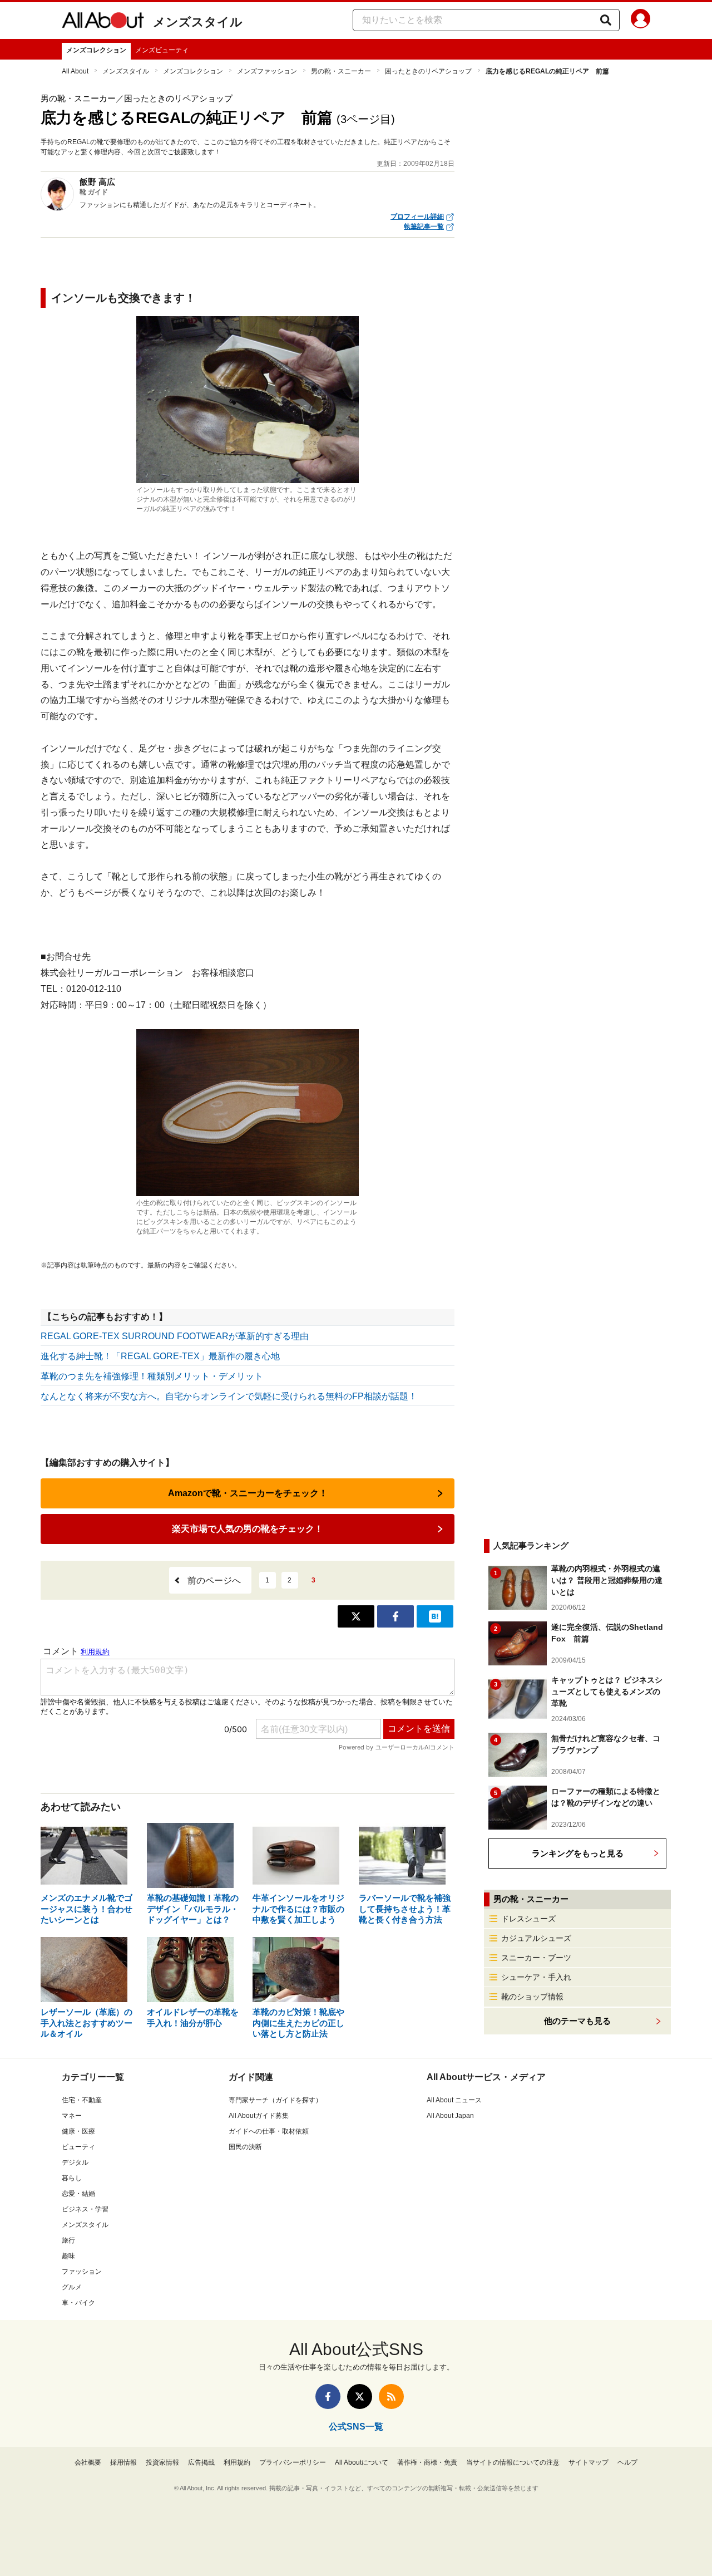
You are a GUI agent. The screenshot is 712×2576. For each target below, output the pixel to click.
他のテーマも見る (577, 2021)
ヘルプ (627, 2462)
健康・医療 (78, 2131)
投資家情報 (162, 2462)
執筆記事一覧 (424, 227)
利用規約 (237, 2462)
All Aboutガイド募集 (259, 2116)
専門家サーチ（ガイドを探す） (275, 2100)
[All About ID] (641, 21)
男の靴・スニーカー (341, 71)
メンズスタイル (198, 22)
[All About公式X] (360, 2396)
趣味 (68, 2256)
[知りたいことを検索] (606, 20)
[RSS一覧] (391, 2396)
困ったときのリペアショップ (428, 71)
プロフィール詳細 (417, 217)
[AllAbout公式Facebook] (328, 2396)
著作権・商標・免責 (427, 2462)
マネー (72, 2116)
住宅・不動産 (82, 2100)
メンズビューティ (162, 50)
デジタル (75, 2162)
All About (75, 71)
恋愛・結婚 (78, 2194)
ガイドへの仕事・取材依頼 (269, 2131)
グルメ (72, 2287)
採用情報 (123, 2462)
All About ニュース (454, 2100)
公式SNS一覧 (356, 2427)
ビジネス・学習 (85, 2209)
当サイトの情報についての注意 (513, 2462)
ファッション (82, 2272)
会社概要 (88, 2462)
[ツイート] (356, 1616)
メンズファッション (267, 71)
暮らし (72, 2178)
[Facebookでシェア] (395, 1616)
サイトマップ (589, 2462)
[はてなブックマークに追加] (435, 1616)
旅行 (68, 2240)
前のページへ (214, 1580)
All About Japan (450, 2116)
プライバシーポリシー (293, 2462)
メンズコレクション (96, 50)
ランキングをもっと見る (578, 1853)
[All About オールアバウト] (103, 22)
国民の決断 (245, 2147)
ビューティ (78, 2147)
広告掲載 (201, 2462)
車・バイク (78, 2303)
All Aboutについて (362, 2462)
